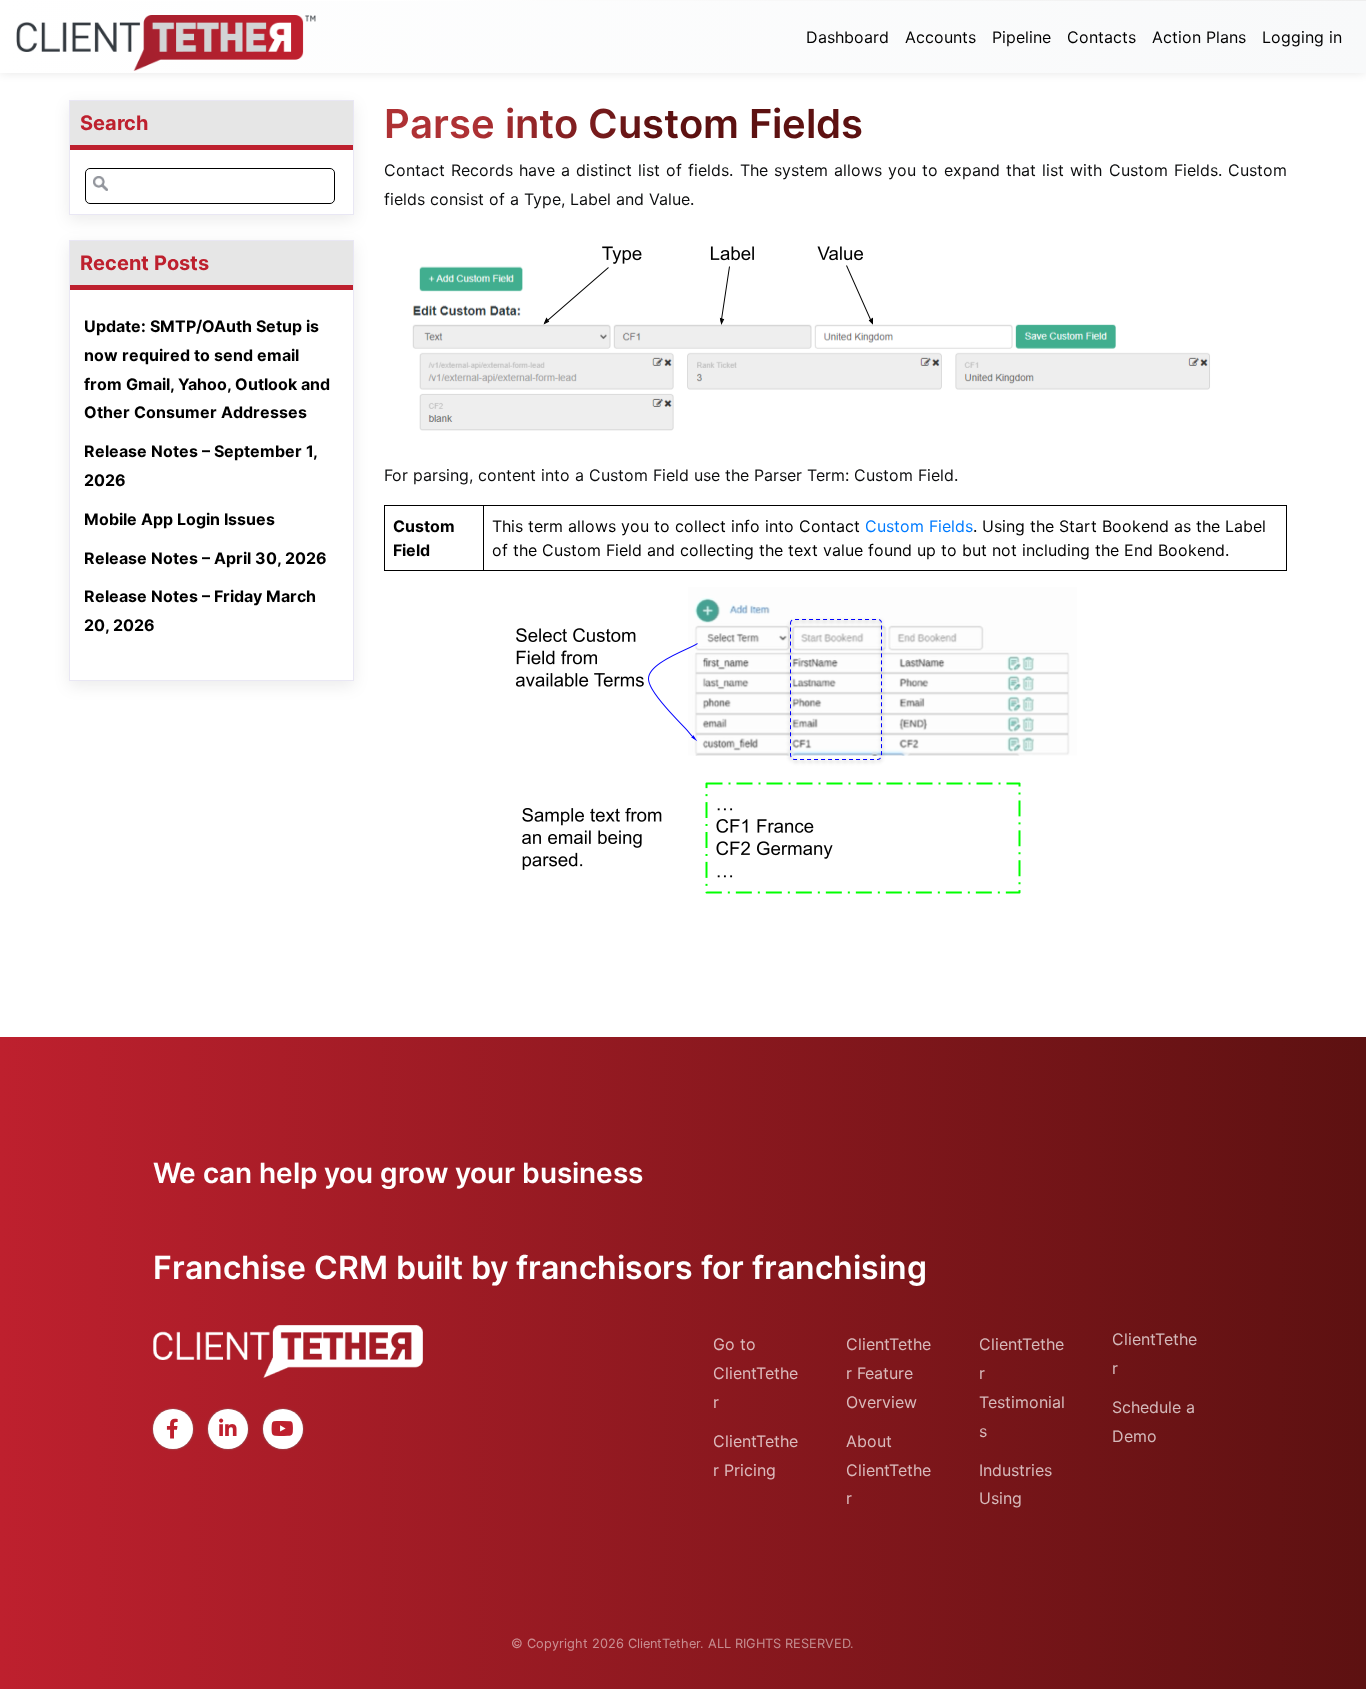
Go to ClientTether (755, 1373)
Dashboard (847, 37)
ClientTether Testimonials (1022, 1387)
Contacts (1101, 37)
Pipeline (1021, 37)
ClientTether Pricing (755, 1455)
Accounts (940, 37)
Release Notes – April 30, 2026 (205, 558)
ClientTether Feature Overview (888, 1373)
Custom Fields (919, 526)
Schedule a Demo (1153, 1421)
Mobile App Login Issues (179, 519)
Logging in (1302, 37)
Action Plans (1199, 37)
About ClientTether (888, 1470)
